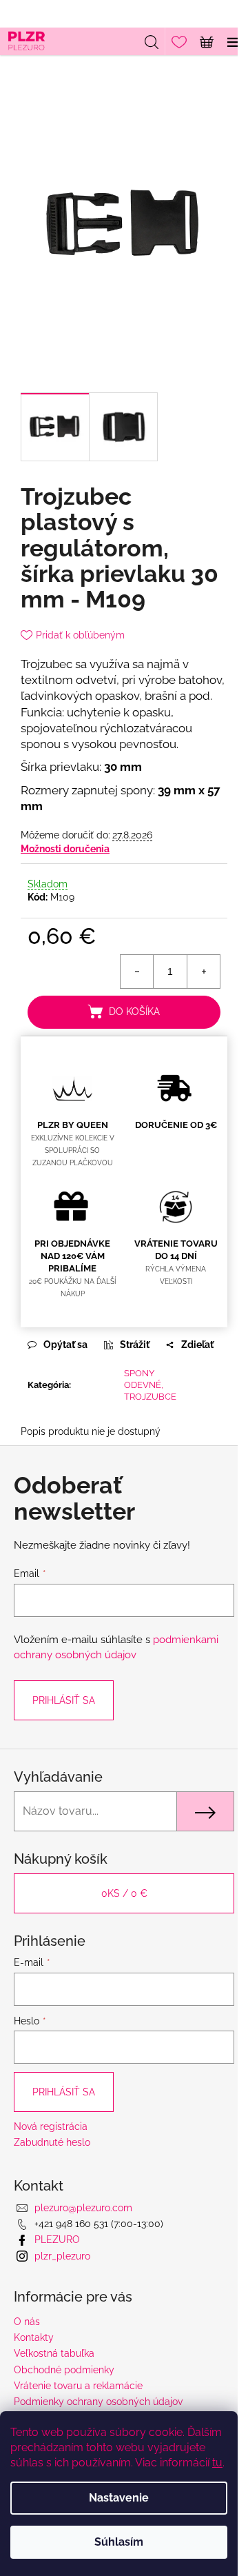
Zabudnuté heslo (52, 2142)
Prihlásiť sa (64, 1700)
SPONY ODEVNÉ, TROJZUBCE (150, 1385)
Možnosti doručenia (65, 849)
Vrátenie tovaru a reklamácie (78, 2386)
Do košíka (134, 1012)
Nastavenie (119, 2498)
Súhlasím (119, 2542)
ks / (124, 1893)
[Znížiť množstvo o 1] (137, 972)
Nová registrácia (51, 2126)
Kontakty (34, 2337)
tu (217, 2463)
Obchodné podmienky (64, 2370)
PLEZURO (57, 2240)
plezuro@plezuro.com (83, 2208)
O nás (27, 2322)
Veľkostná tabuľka (54, 2353)
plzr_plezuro (62, 2256)
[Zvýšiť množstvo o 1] (203, 972)
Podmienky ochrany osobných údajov (98, 2402)
